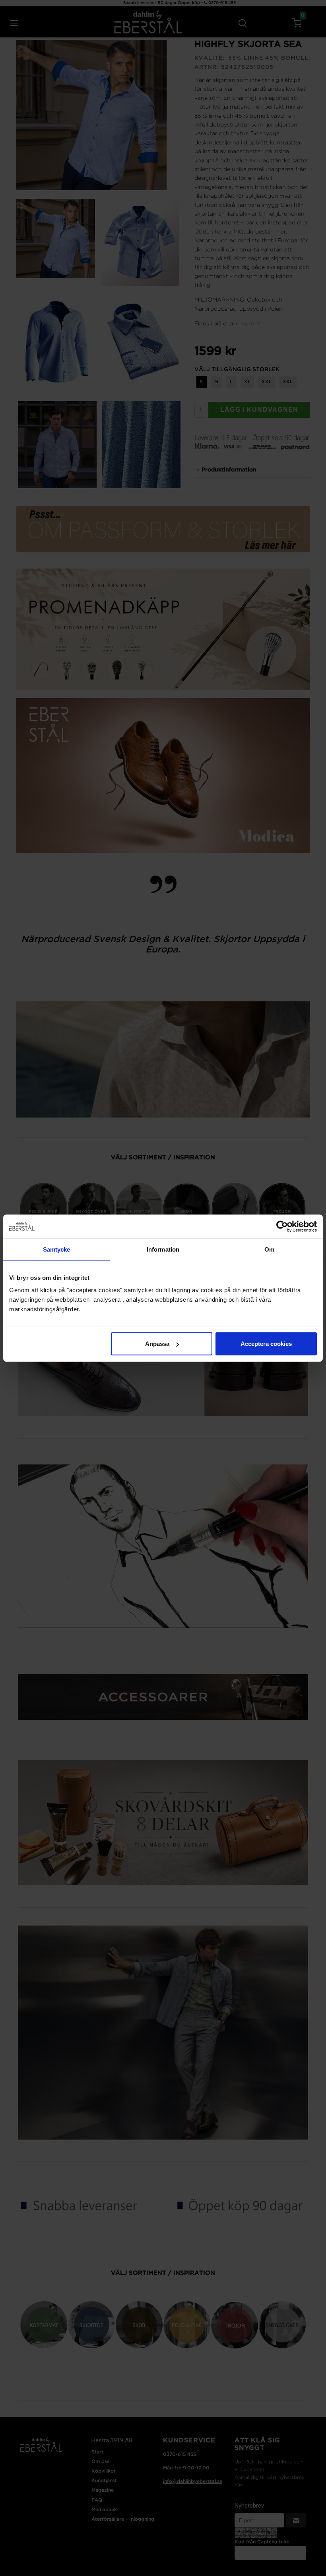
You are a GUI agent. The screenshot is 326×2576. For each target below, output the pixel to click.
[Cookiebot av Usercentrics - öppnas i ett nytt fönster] (282, 1226)
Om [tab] (269, 1249)
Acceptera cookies (266, 1344)
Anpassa (157, 1344)
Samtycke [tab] (57, 1249)
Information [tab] (163, 1249)
